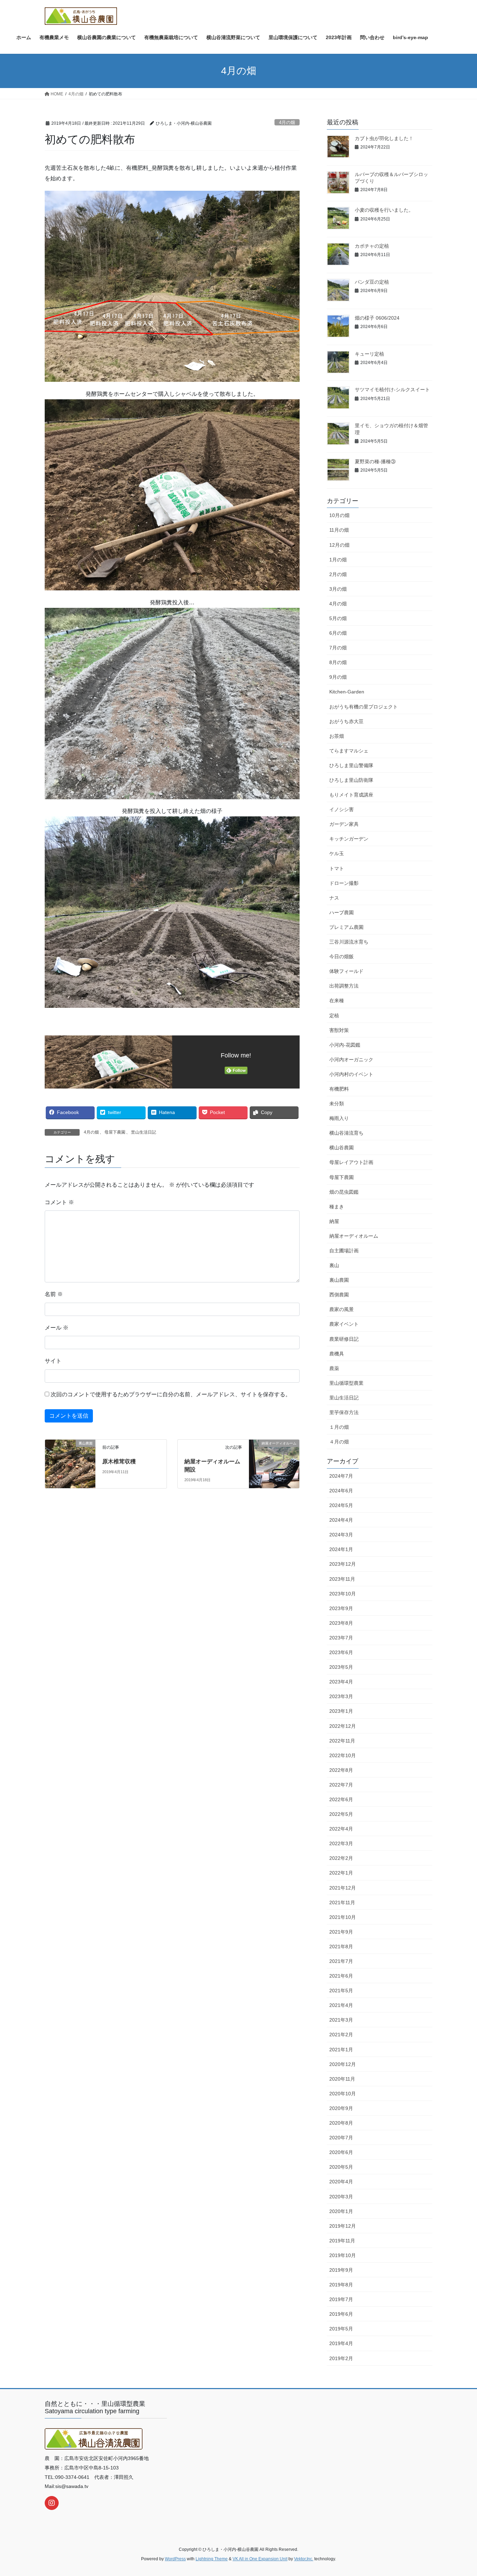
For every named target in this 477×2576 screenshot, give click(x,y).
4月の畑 (287, 122)
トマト (337, 868)
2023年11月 (342, 1579)
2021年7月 (341, 1961)
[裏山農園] (70, 1458)
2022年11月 (342, 1741)
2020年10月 (343, 2094)
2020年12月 (343, 2064)
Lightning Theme (212, 2559)
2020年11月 (342, 2079)
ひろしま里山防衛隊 (351, 780)
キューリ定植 (369, 354)
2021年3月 (341, 2020)
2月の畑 (338, 574)
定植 (334, 1016)
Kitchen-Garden (347, 692)
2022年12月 (343, 1726)
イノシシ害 (342, 809)
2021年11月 (342, 1902)
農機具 (337, 1354)
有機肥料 (339, 1089)
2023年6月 (341, 1652)
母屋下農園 (115, 1132)
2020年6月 (341, 2152)
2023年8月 (341, 1623)
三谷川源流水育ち (349, 942)
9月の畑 (338, 677)
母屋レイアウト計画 (351, 1162)
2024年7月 (341, 1476)
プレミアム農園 (346, 927)
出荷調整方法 (344, 986)
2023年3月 (341, 1696)
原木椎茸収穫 (119, 1461)
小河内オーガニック (351, 1060)
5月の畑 (338, 618)
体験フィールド (346, 971)
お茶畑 (337, 736)
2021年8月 (341, 1946)
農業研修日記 (344, 1339)
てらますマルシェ (349, 751)
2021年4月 (341, 2005)
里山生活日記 (144, 1132)
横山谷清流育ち (346, 1133)
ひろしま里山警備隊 (351, 765)
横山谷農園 (342, 1148)
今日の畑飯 (342, 956)
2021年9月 (341, 1932)
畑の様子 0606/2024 (377, 318)
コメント (59, 1202)
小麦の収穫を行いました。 (384, 210)
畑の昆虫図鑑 (344, 1192)
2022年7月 (341, 1785)
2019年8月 (341, 2285)
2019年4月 (341, 2343)
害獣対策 (339, 1030)
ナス (334, 898)
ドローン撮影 (344, 883)
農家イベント (344, 1324)
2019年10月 (343, 2255)
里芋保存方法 (344, 1412)
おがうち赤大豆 (346, 721)
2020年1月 (341, 2211)
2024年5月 (341, 1505)
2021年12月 (343, 1888)
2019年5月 (341, 2329)
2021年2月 (341, 2035)
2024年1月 (341, 1549)
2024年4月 (341, 1520)
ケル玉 (337, 853)
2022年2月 (341, 1858)
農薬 (334, 1368)
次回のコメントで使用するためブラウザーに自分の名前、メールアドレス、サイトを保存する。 (171, 1394)
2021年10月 (343, 1917)
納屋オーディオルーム (354, 1236)
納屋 (334, 1221)
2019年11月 (342, 2241)
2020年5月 (341, 2167)
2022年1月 (341, 1873)
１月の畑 (339, 1427)
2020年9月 (341, 2108)
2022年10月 (343, 1755)
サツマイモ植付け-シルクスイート (392, 390)
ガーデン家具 (344, 824)
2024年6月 (341, 1491)
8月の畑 (338, 662)
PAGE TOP (459, 2493)
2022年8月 (341, 1770)
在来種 (337, 1000)
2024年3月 (341, 1535)
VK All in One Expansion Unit (260, 2559)
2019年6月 (341, 2314)
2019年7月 (341, 2299)
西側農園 (339, 1295)
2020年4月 (341, 2182)
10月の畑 (339, 515)
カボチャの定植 (372, 246)
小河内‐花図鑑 (345, 1045)
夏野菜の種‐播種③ (375, 461)
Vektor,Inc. (304, 2559)
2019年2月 (341, 2358)
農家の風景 (342, 1309)
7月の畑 (338, 648)
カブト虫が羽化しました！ (384, 138)
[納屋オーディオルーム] (274, 1458)
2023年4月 (341, 1682)
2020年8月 (341, 2123)
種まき (337, 1207)
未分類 (337, 1104)
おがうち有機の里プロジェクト (364, 707)
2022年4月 (341, 1829)
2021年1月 (341, 2050)
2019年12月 (343, 2226)
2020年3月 (341, 2197)
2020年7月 (341, 2138)
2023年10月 (343, 1594)
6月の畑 (338, 633)
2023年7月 (341, 1638)
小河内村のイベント (351, 1074)
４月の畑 (339, 1442)
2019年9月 (341, 2270)
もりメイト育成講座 (351, 795)
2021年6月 (341, 1976)
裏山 (334, 1265)
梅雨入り (339, 1118)
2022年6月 (341, 1799)
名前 (54, 1294)
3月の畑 (338, 589)
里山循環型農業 (346, 1383)
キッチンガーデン (349, 839)
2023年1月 (341, 1711)
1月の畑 (338, 560)
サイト (53, 1361)
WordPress (175, 2559)
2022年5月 (341, 1814)
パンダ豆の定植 (372, 282)
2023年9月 (341, 1608)
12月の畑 (339, 545)
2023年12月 (343, 1564)
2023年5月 (341, 1667)
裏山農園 (339, 1280)
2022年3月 (341, 1843)
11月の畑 (339, 530)
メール (57, 1328)
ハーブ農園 (342, 912)
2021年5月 (341, 1991)
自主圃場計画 (344, 1251)
